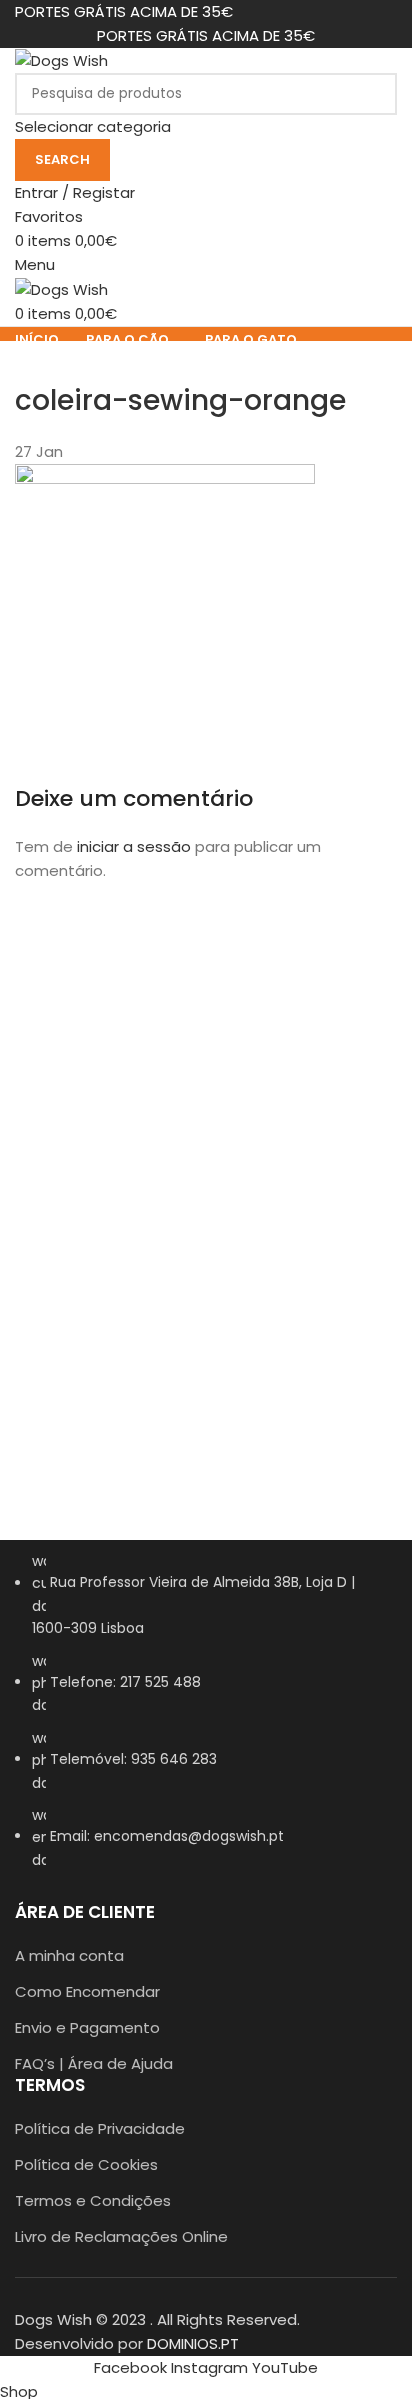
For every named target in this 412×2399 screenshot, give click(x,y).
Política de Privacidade (100, 2128)
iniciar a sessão (134, 846)
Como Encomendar (87, 1991)
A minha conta (69, 1955)
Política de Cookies (86, 2164)
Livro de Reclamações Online (121, 2236)
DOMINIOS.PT (193, 2343)
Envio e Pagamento (87, 2027)
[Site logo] (61, 59)
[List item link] (206, 1720)
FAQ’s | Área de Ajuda (94, 2063)
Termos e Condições (93, 2200)
